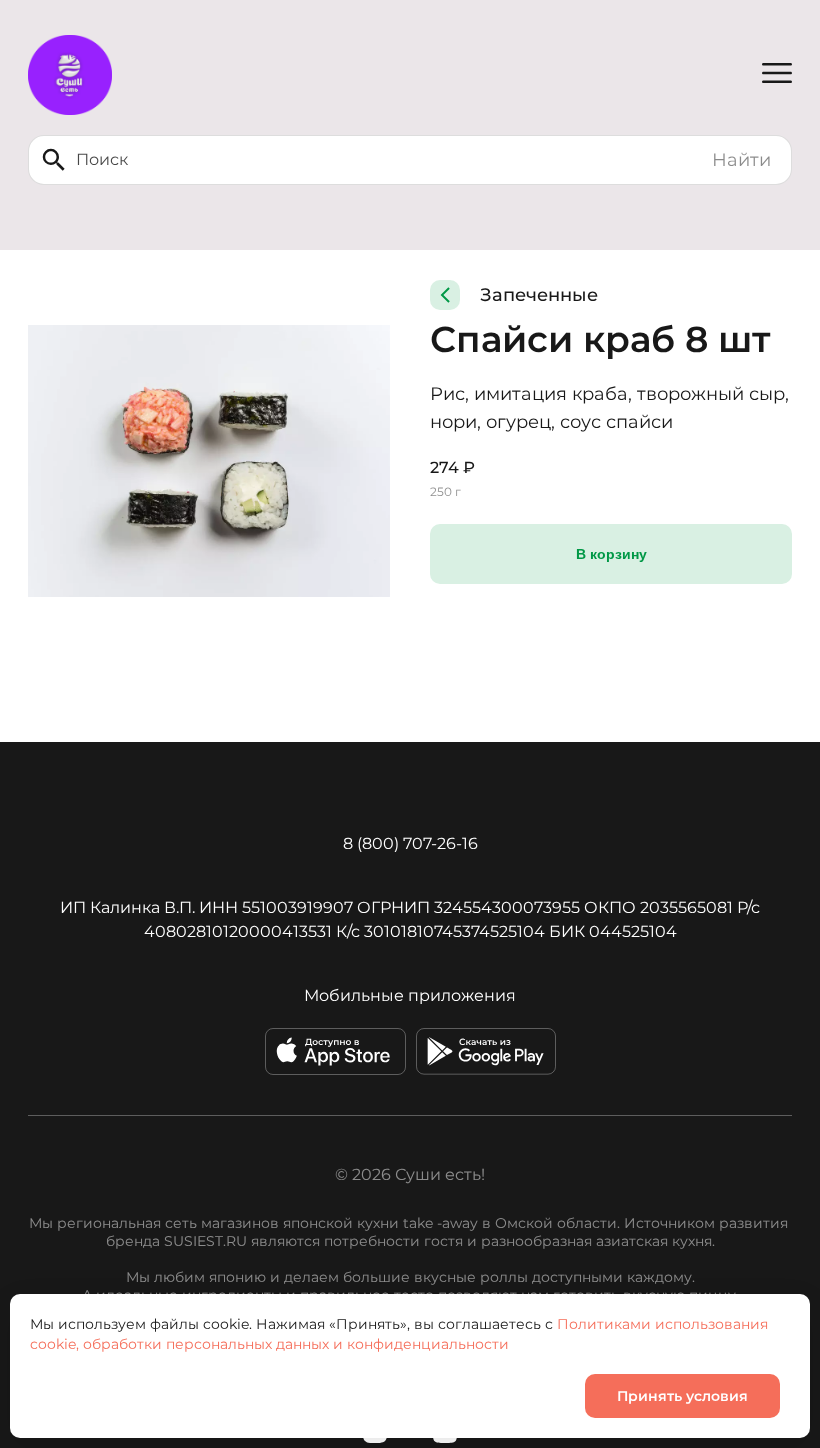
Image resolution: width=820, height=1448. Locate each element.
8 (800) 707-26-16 (410, 843)
